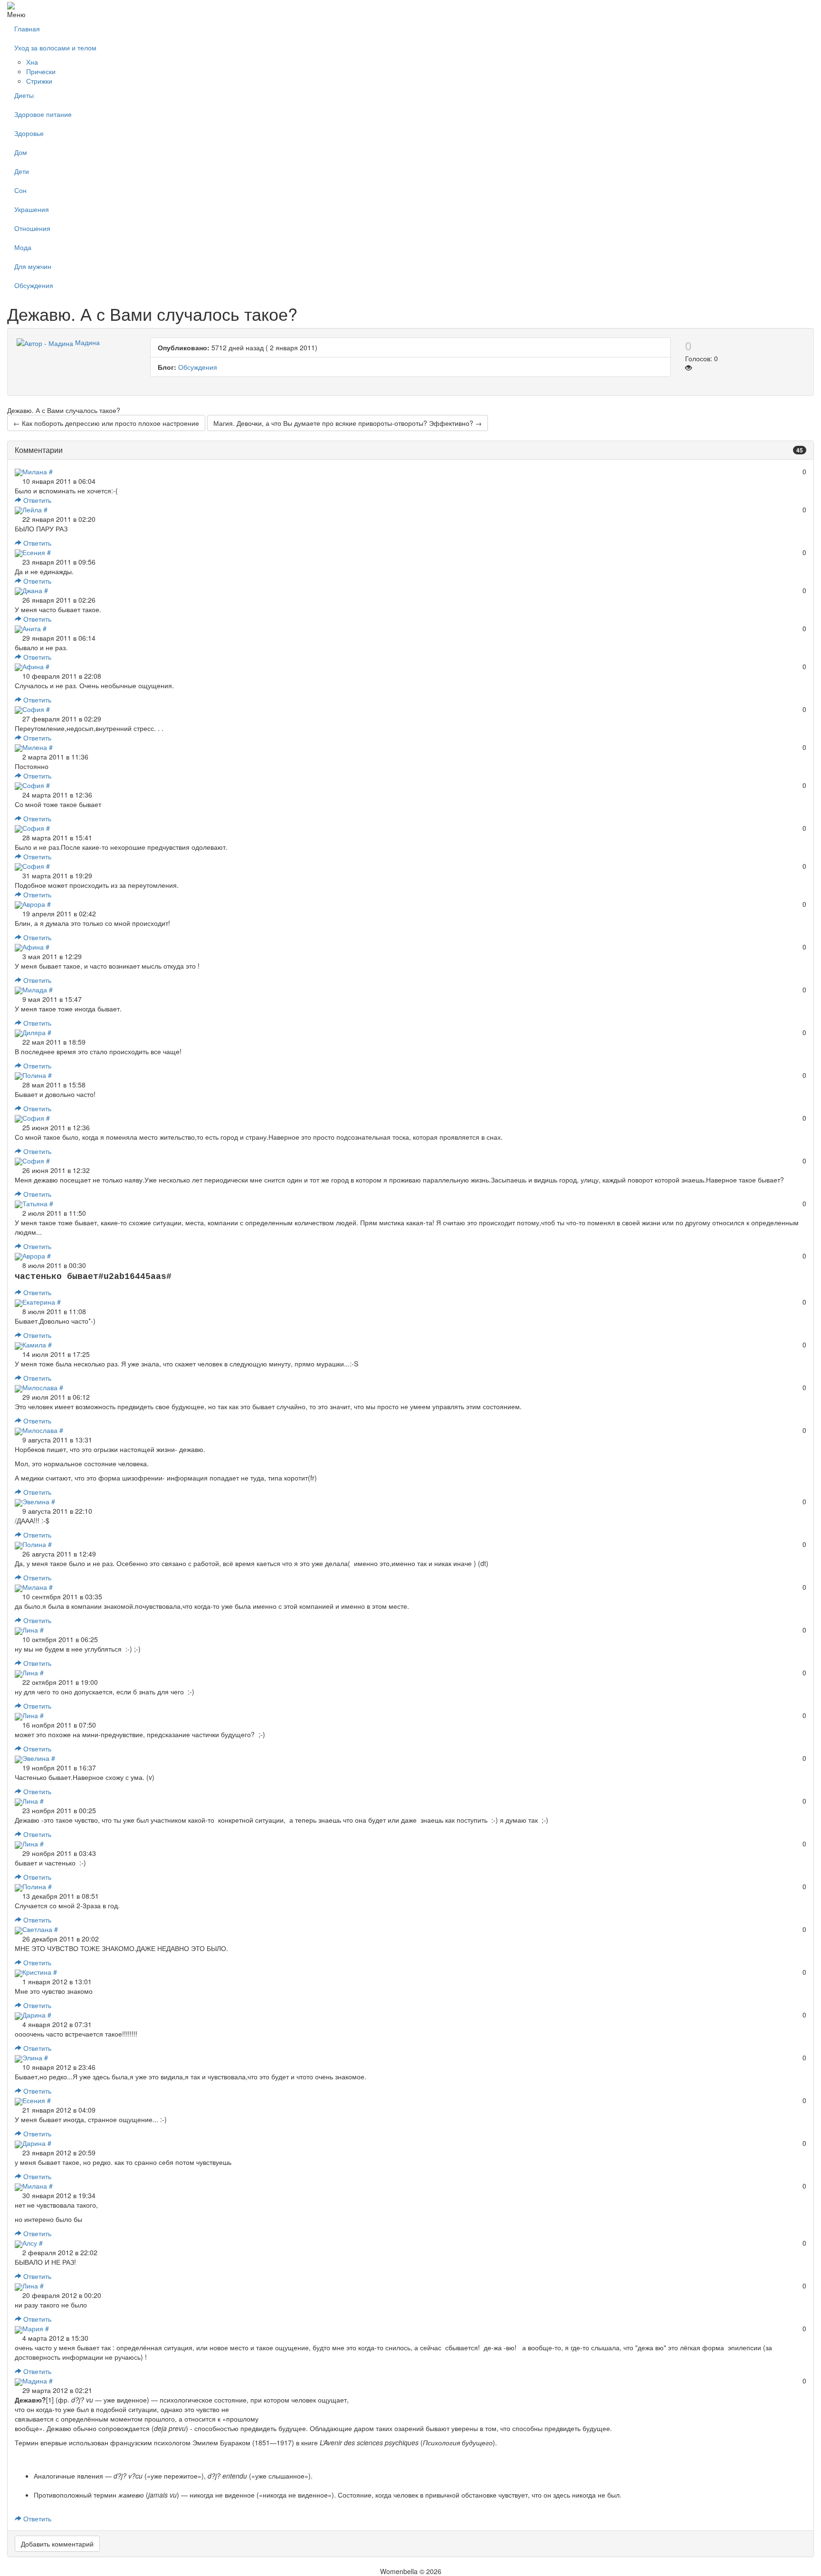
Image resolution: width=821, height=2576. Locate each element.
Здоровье (29, 133)
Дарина (34, 2015)
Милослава (40, 1387)
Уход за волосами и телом (55, 48)
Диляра (34, 1032)
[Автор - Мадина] (45, 342)
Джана (32, 590)
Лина (30, 1630)
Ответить (36, 500)
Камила (34, 1345)
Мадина (35, 2381)
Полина (34, 1075)
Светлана (37, 1929)
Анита (32, 628)
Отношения (32, 228)
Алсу (30, 2243)
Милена (35, 747)
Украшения (32, 209)
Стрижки (39, 81)
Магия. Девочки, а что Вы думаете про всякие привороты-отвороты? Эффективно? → (348, 423)
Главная (27, 29)
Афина (33, 666)
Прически (41, 71)
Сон (20, 190)
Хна (32, 62)
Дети (22, 171)
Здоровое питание (43, 114)
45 (800, 450)
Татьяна (35, 1203)
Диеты (24, 95)
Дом (21, 152)
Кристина (37, 1972)
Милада (35, 990)
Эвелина (36, 1501)
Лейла (32, 509)
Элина (32, 2057)
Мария (33, 2328)
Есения (34, 552)
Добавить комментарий (57, 2544)
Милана (35, 471)
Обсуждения (34, 285)
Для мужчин (33, 266)
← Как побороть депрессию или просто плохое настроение (106, 423)
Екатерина (39, 1302)
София (33, 709)
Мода (23, 247)
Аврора (34, 904)
